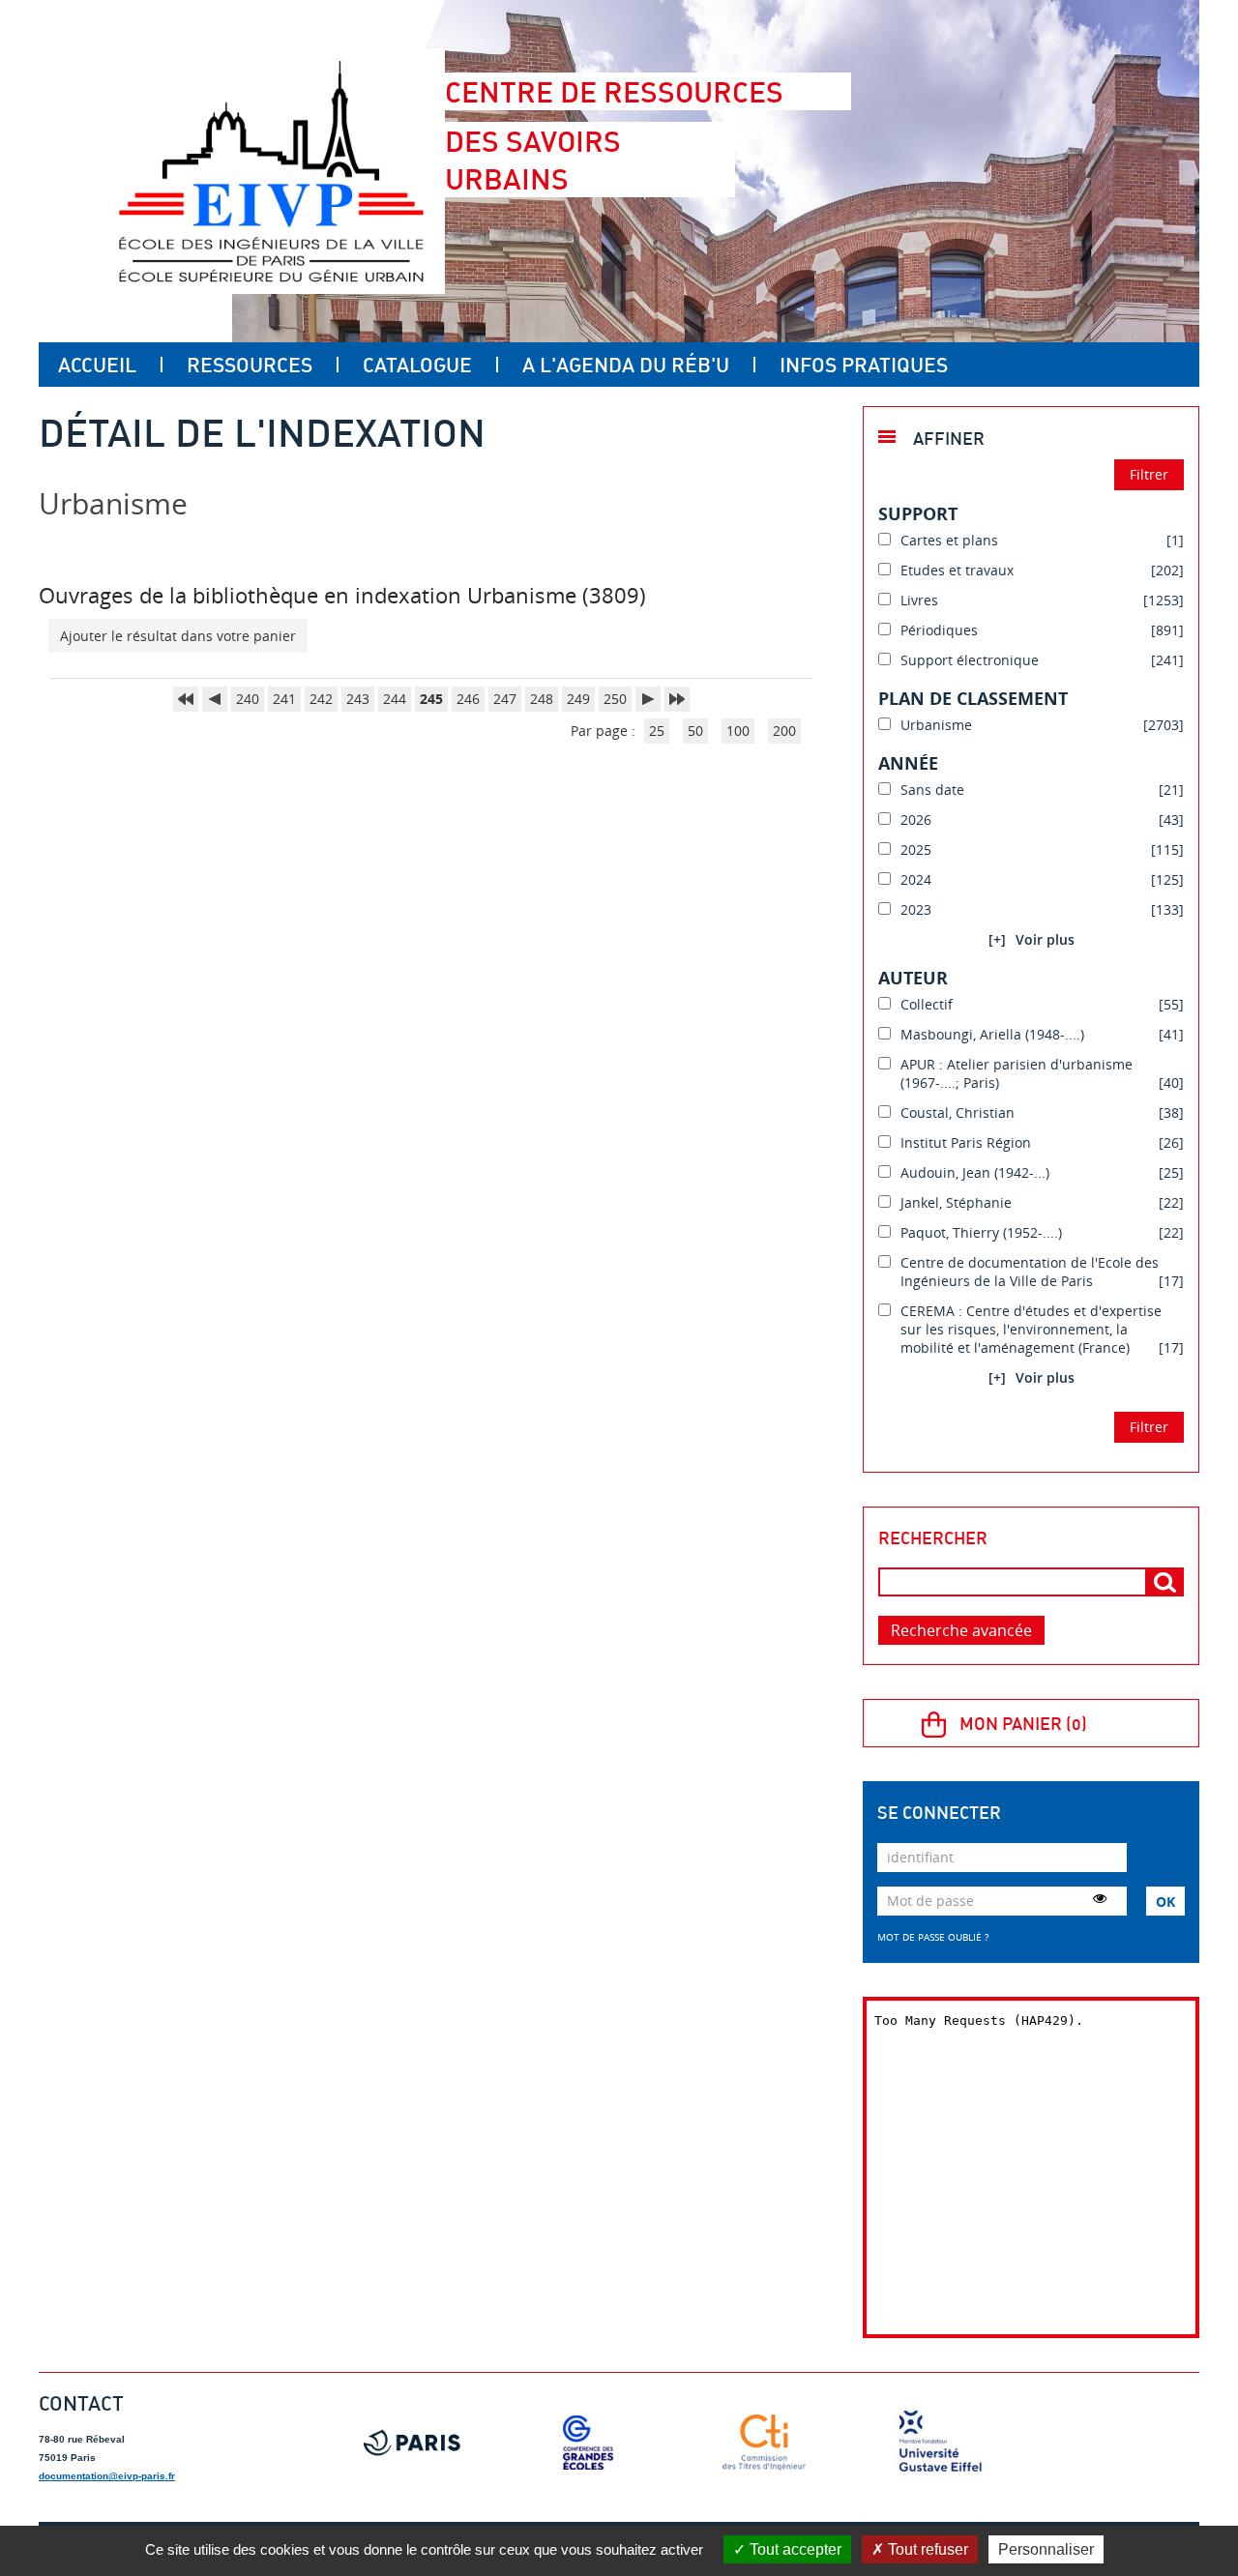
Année (908, 763)
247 (505, 699)
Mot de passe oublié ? (933, 1937)
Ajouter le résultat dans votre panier (178, 636)
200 (784, 731)
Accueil (97, 365)
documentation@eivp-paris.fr (107, 2476)
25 (657, 731)
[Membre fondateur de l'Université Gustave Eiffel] (940, 2443)
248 (542, 699)
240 (248, 699)
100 (738, 731)
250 (615, 699)
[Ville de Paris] (412, 2443)
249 (578, 699)
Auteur (913, 978)
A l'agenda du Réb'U (626, 365)
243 (358, 699)
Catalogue (417, 365)
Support (918, 513)
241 (284, 699)
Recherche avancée (961, 1630)
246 (468, 699)
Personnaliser (1046, 2549)
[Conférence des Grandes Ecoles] (588, 2443)
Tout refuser (926, 2549)
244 (395, 699)
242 (321, 699)
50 (695, 731)
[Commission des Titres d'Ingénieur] (764, 2443)
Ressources (250, 365)
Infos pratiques (864, 365)
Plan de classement (973, 698)
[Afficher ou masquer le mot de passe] (1100, 1898)
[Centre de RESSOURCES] (271, 171)
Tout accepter (794, 2549)
